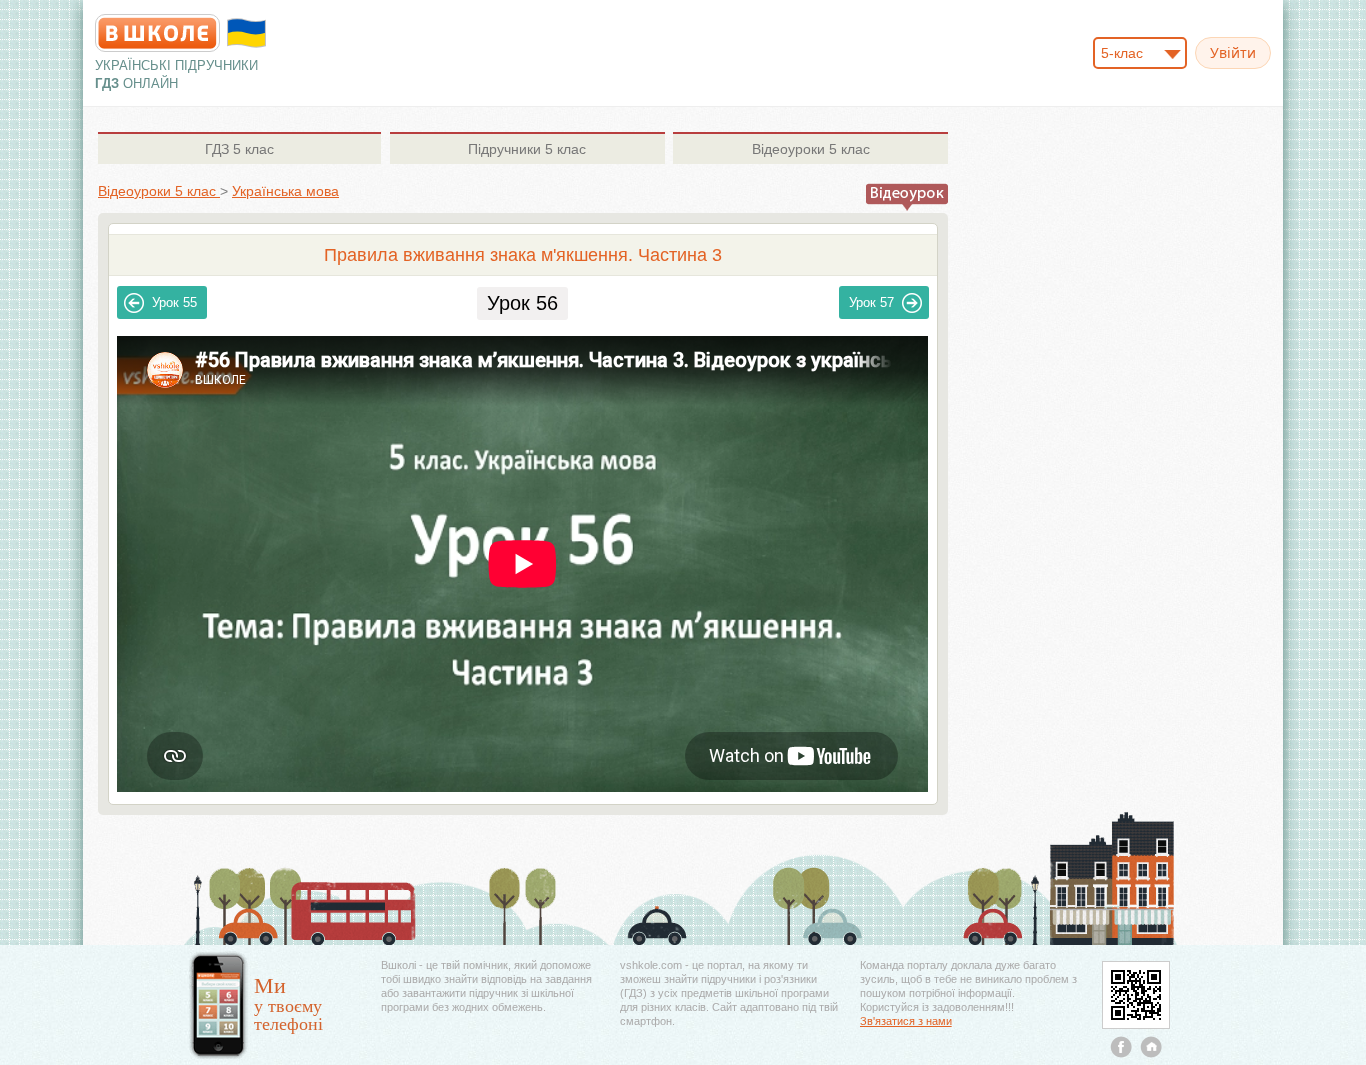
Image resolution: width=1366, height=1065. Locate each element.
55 (174, 302)
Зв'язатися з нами (906, 1021)
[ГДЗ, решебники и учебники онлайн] (157, 33)
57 (871, 302)
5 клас (239, 149)
